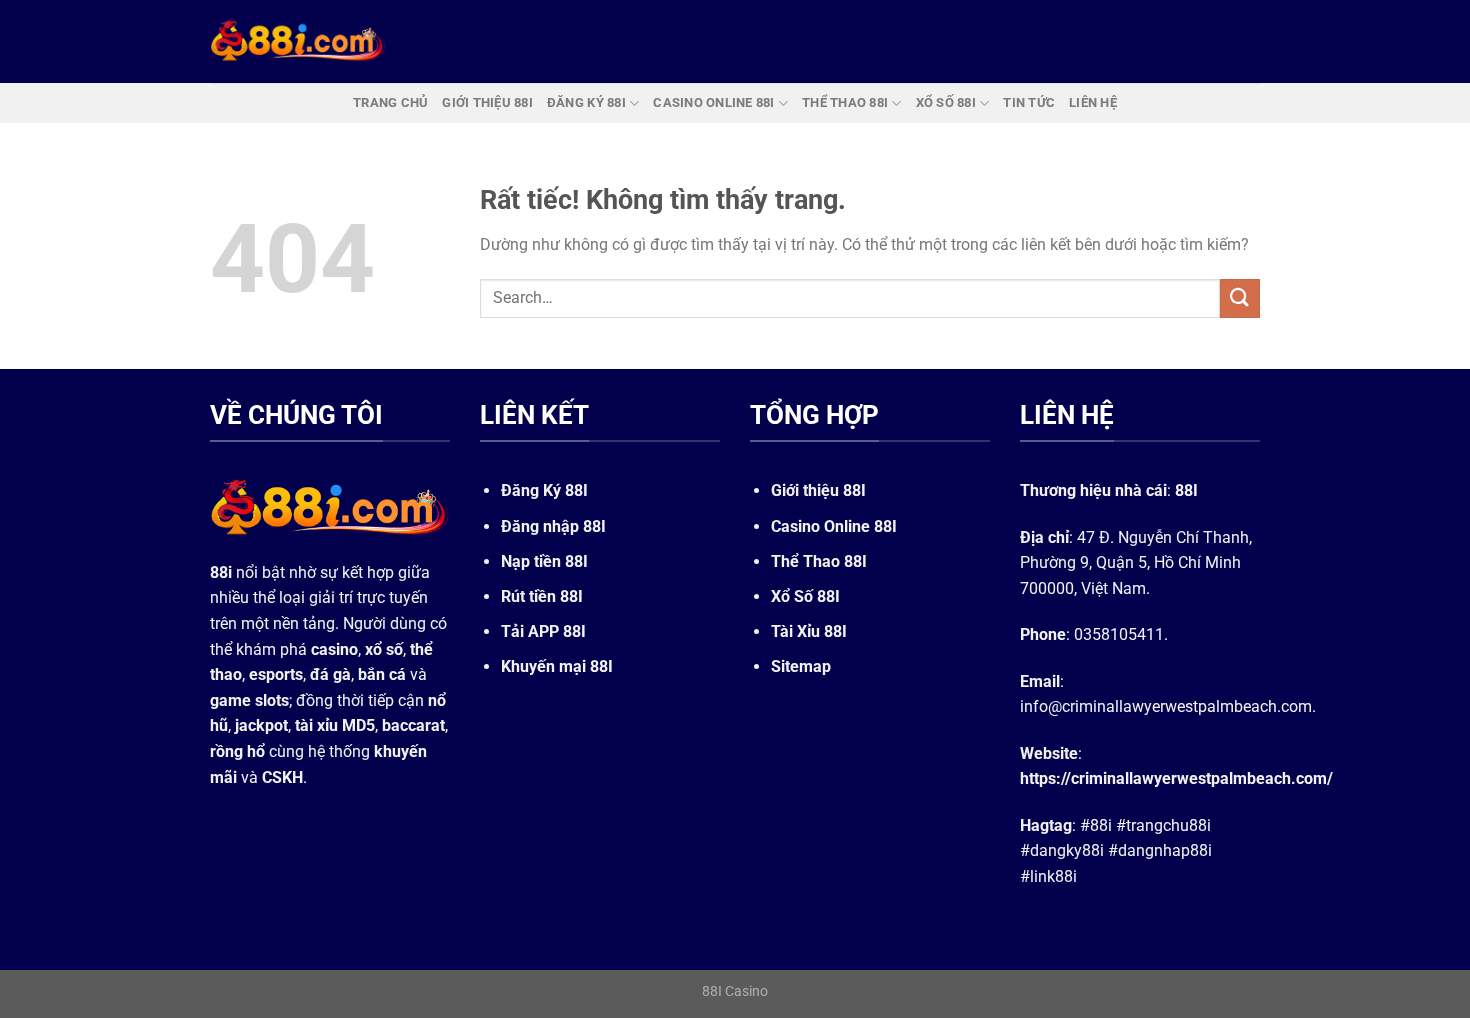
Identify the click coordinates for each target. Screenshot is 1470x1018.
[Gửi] (1240, 298)
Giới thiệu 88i (487, 102)
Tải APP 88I (543, 631)
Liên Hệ (1093, 102)
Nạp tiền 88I (544, 561)
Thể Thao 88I (819, 561)
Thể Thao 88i (845, 102)
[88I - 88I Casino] (298, 41)
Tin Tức (1029, 102)
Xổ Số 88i (946, 102)
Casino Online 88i (713, 102)
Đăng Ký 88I (544, 490)
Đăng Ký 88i (586, 102)
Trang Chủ (390, 102)
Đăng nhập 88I (553, 526)
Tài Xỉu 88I (809, 631)
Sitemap (801, 666)
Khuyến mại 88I (557, 666)
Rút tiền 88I (542, 596)
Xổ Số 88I (805, 596)
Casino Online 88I (834, 526)
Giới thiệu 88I (818, 490)
